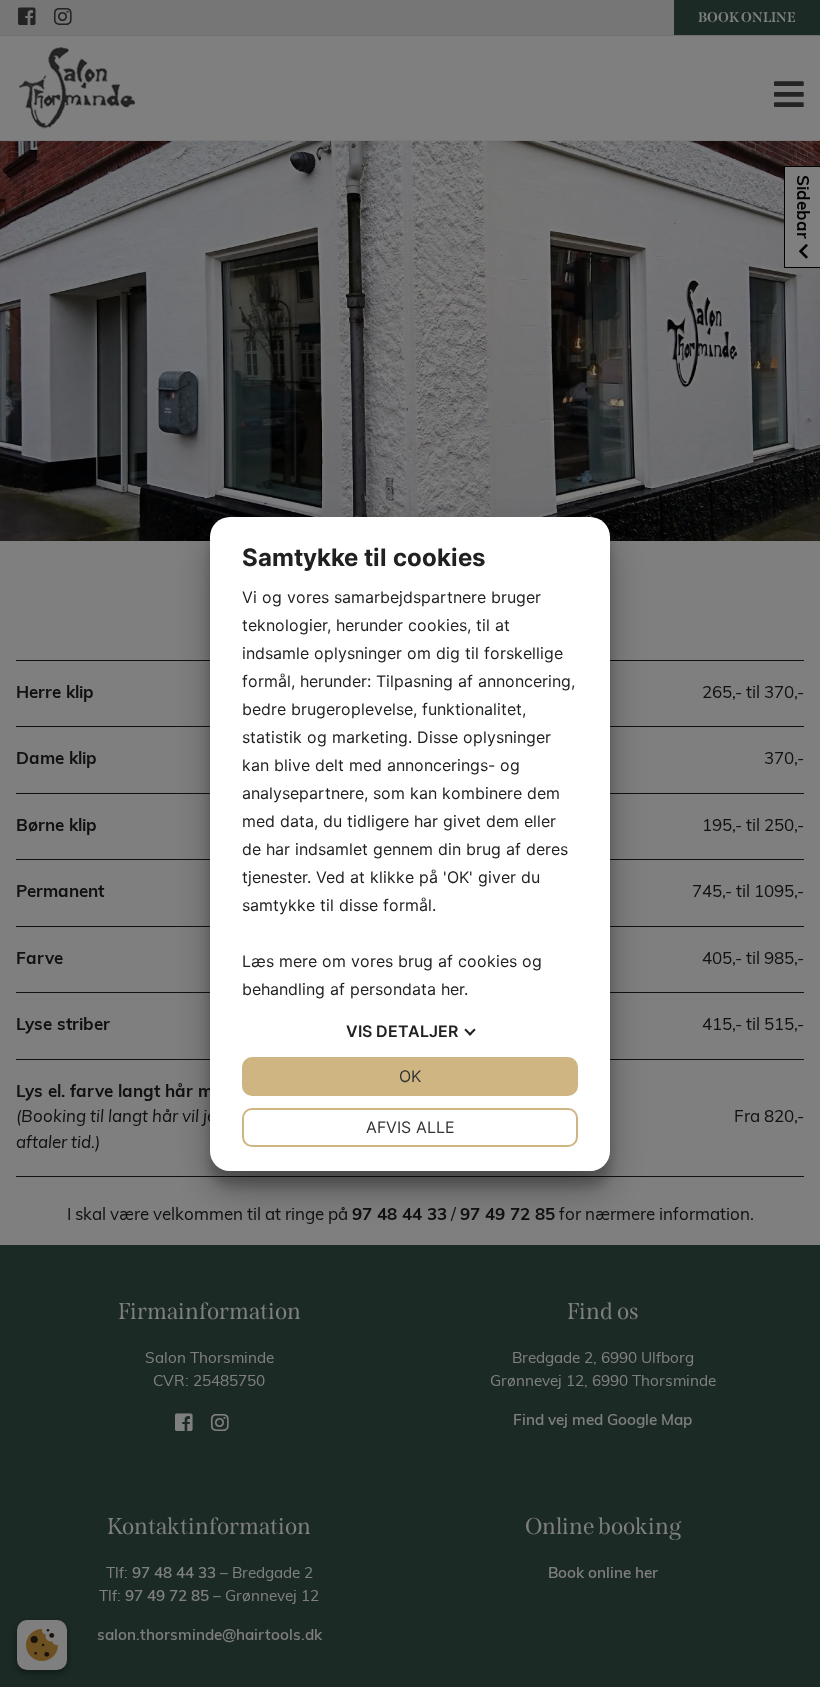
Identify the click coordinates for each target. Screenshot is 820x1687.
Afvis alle (410, 1127)
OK (410, 1076)
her (452, 989)
